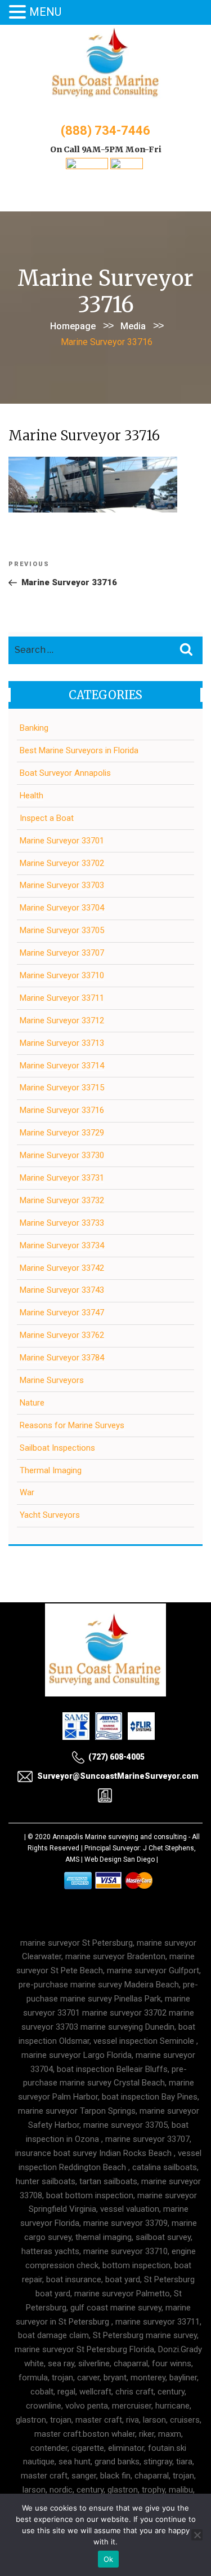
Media (133, 326)
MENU (45, 12)
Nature (32, 1403)
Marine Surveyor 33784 (62, 1358)
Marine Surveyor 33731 (62, 1178)
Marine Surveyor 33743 (62, 1290)
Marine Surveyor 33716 (62, 1110)
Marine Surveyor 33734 (62, 1245)
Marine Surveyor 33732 (62, 1200)
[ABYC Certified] (127, 166)
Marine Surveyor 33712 (62, 1020)
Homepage (73, 326)
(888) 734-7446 (105, 131)
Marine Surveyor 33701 (62, 841)
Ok (109, 2559)
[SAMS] (87, 166)
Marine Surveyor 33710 (62, 975)
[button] (19, 13)
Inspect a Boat (47, 818)
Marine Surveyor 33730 (62, 1155)
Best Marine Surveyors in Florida (79, 750)
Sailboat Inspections (57, 1448)
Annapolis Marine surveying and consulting (120, 1837)
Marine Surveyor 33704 (62, 908)
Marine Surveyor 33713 (62, 1043)
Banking (34, 728)
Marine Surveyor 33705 (62, 930)
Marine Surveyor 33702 (62, 863)
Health (32, 796)
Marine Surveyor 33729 (62, 1133)
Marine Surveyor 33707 (62, 953)
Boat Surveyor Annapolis (65, 773)
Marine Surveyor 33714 (62, 1066)
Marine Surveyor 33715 (62, 1088)
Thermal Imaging (51, 1470)
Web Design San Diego (120, 1859)
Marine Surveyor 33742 (62, 1268)
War (27, 1492)
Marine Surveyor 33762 (62, 1335)
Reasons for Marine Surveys (72, 1425)
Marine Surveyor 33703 (62, 885)
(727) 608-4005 (116, 1757)
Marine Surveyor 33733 (62, 1223)
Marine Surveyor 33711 (62, 998)
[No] (197, 2535)
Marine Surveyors (52, 1380)
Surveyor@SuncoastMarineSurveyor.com (118, 1776)
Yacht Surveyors (50, 1515)
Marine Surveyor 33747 (62, 1313)
